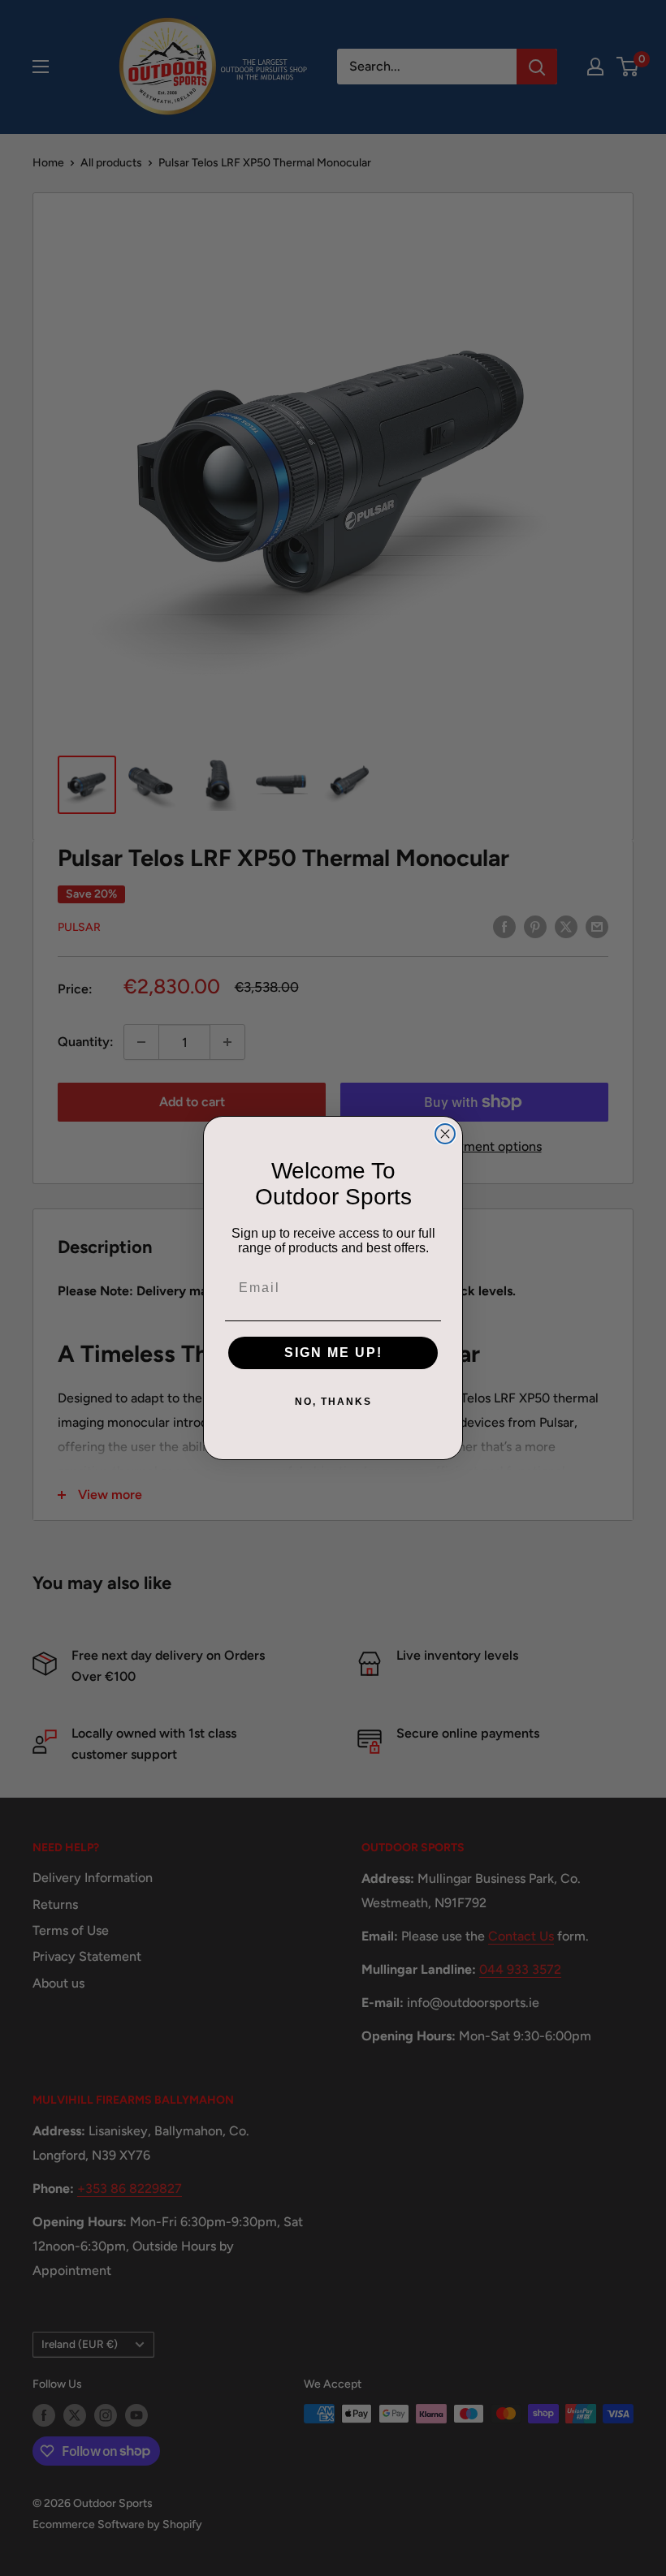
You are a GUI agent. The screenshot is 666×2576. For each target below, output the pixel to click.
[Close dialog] (445, 1134)
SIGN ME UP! (333, 1353)
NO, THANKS (333, 1402)
